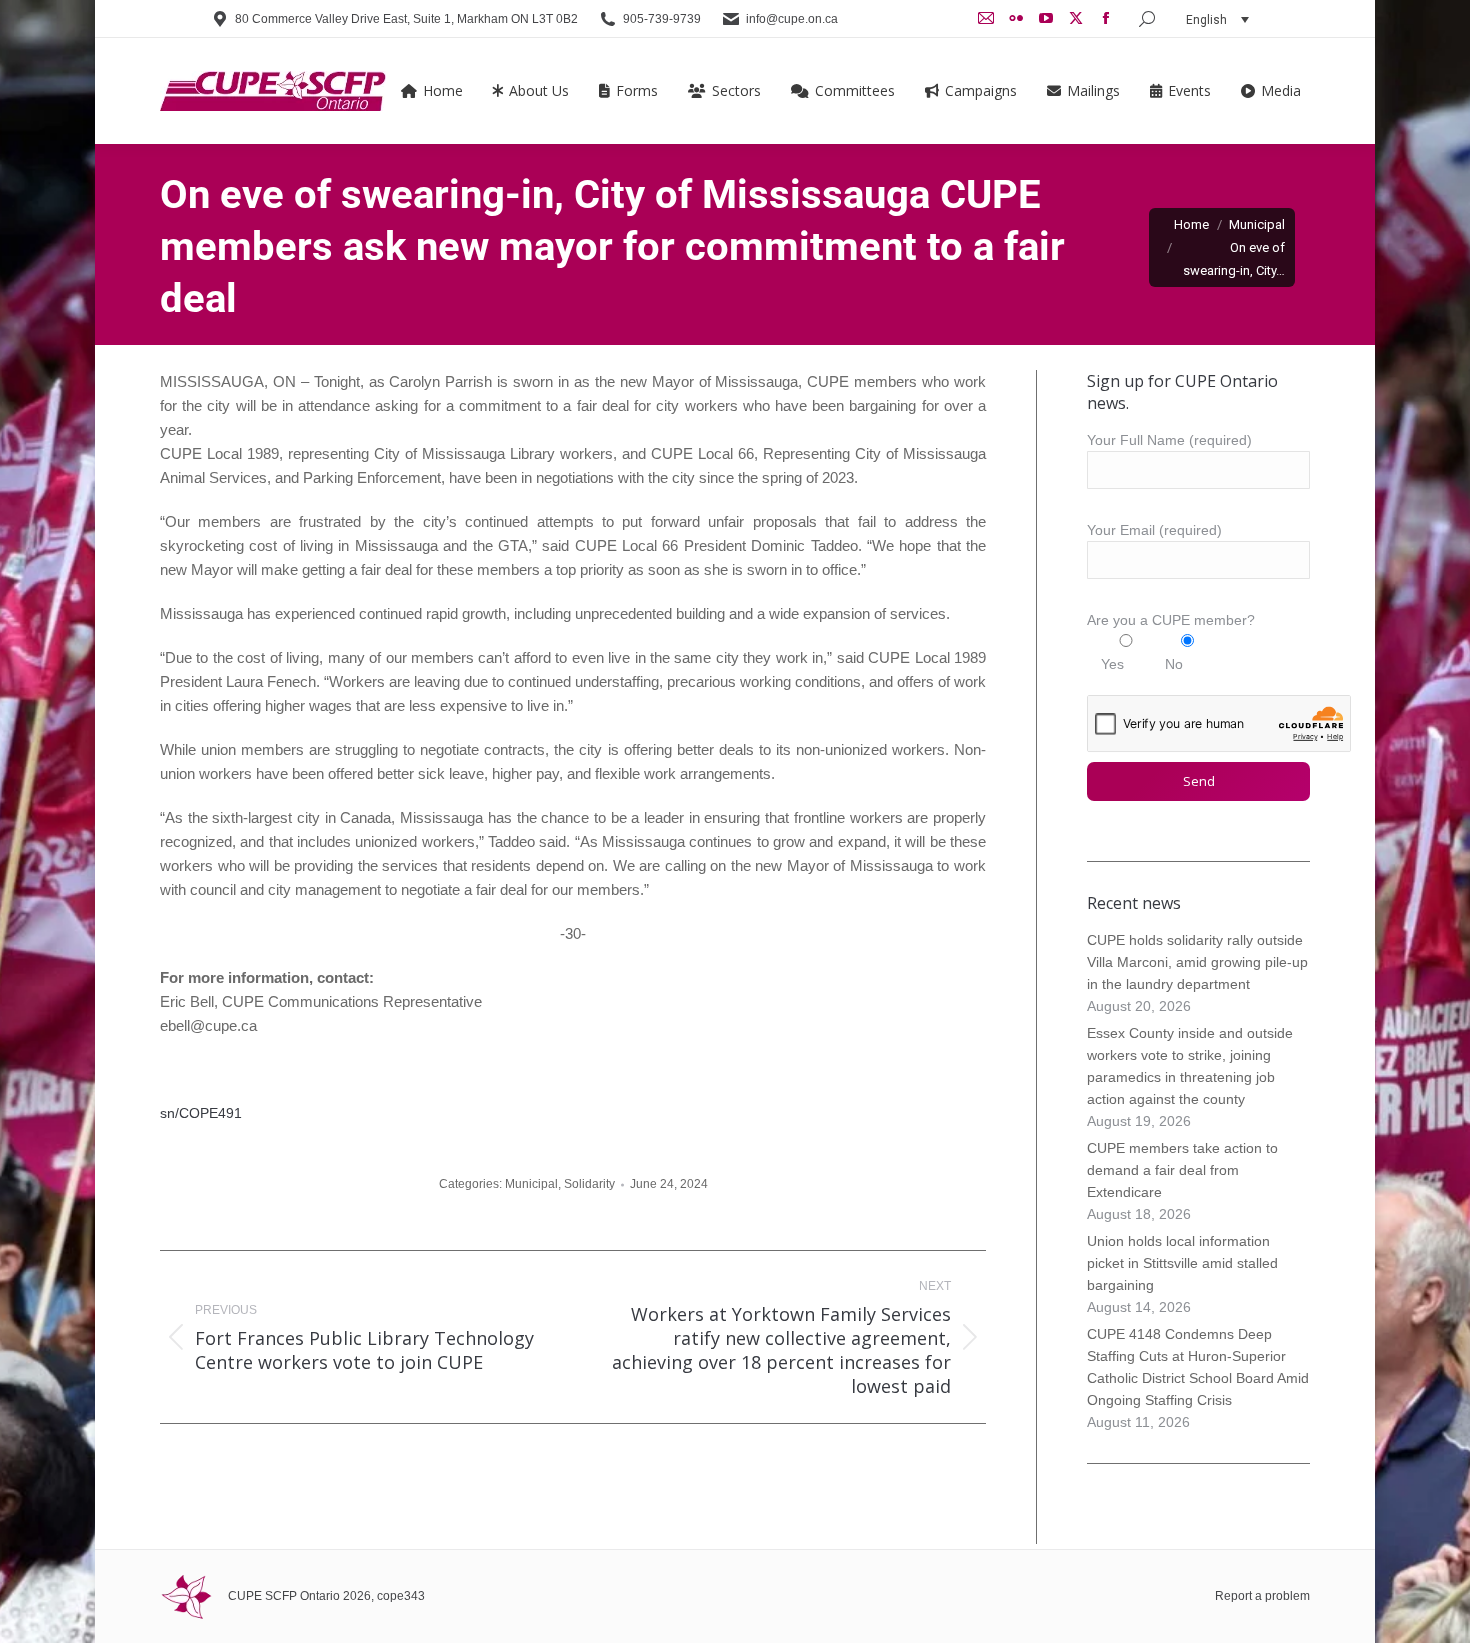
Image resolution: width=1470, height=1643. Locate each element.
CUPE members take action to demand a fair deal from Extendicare (1182, 1170)
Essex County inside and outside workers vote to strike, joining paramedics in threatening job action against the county (1190, 1066)
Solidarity (589, 1184)
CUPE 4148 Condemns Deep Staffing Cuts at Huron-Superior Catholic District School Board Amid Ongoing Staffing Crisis (1198, 1367)
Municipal (531, 1184)
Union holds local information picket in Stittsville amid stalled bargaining (1182, 1263)
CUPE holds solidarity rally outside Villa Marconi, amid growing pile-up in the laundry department (1197, 962)
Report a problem (1262, 1596)
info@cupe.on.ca (792, 19)
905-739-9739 (662, 19)
